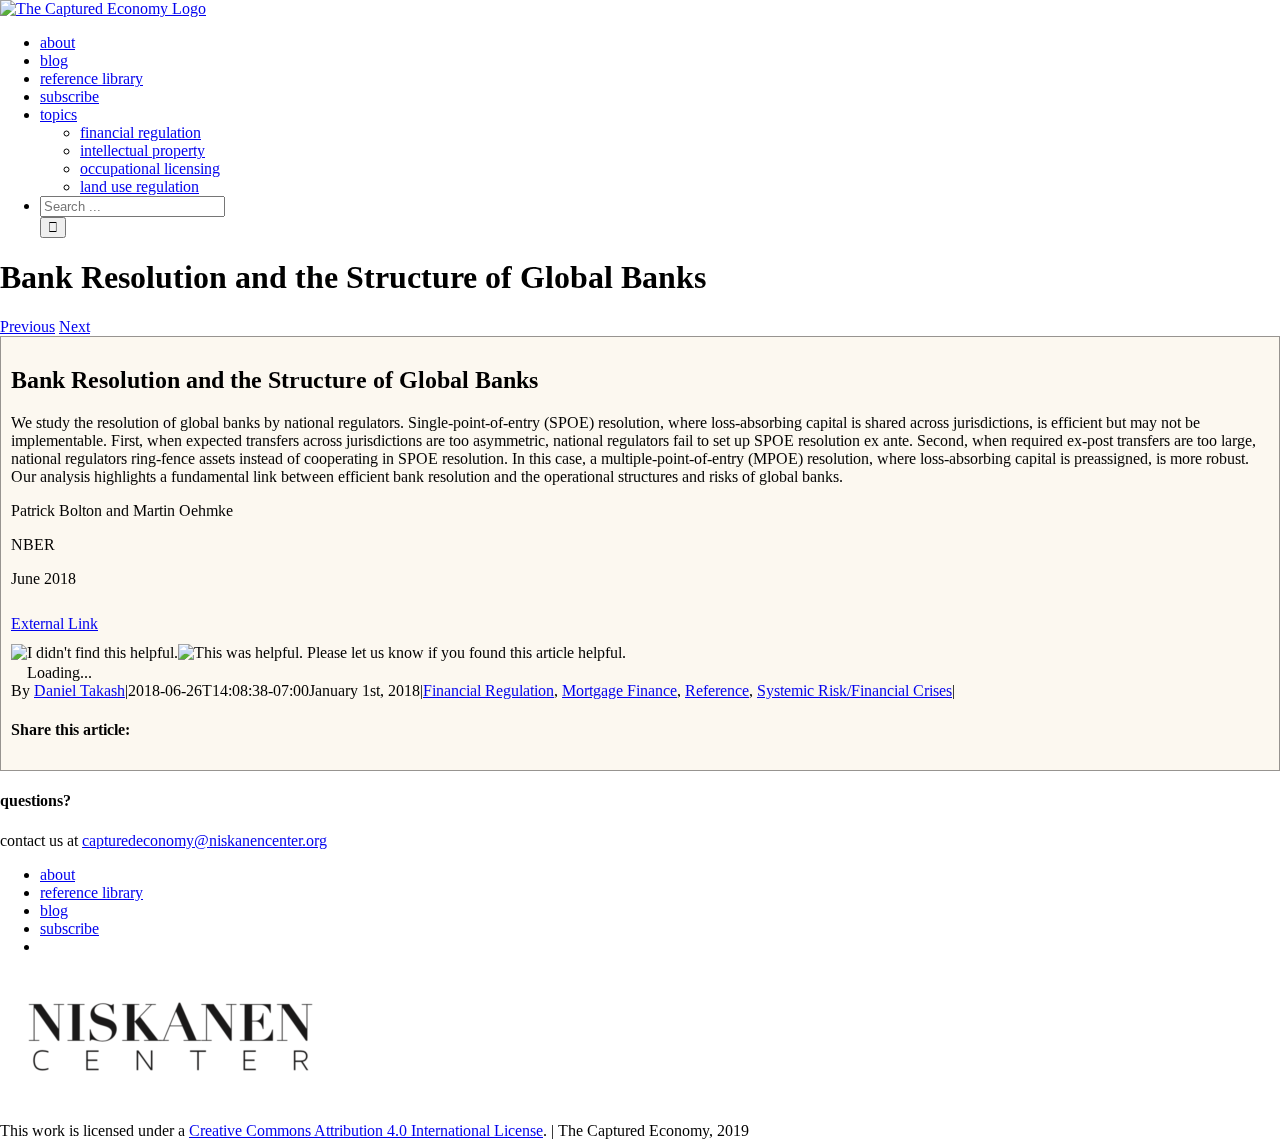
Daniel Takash (79, 690)
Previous (27, 326)
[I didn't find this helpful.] (94, 653)
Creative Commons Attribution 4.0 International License (366, 1130)
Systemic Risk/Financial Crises (854, 690)
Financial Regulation (488, 690)
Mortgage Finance (619, 690)
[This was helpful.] (240, 653)
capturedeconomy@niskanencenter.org (204, 840)
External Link (54, 623)
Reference (717, 690)
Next (74, 326)
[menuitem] (57, 42)
